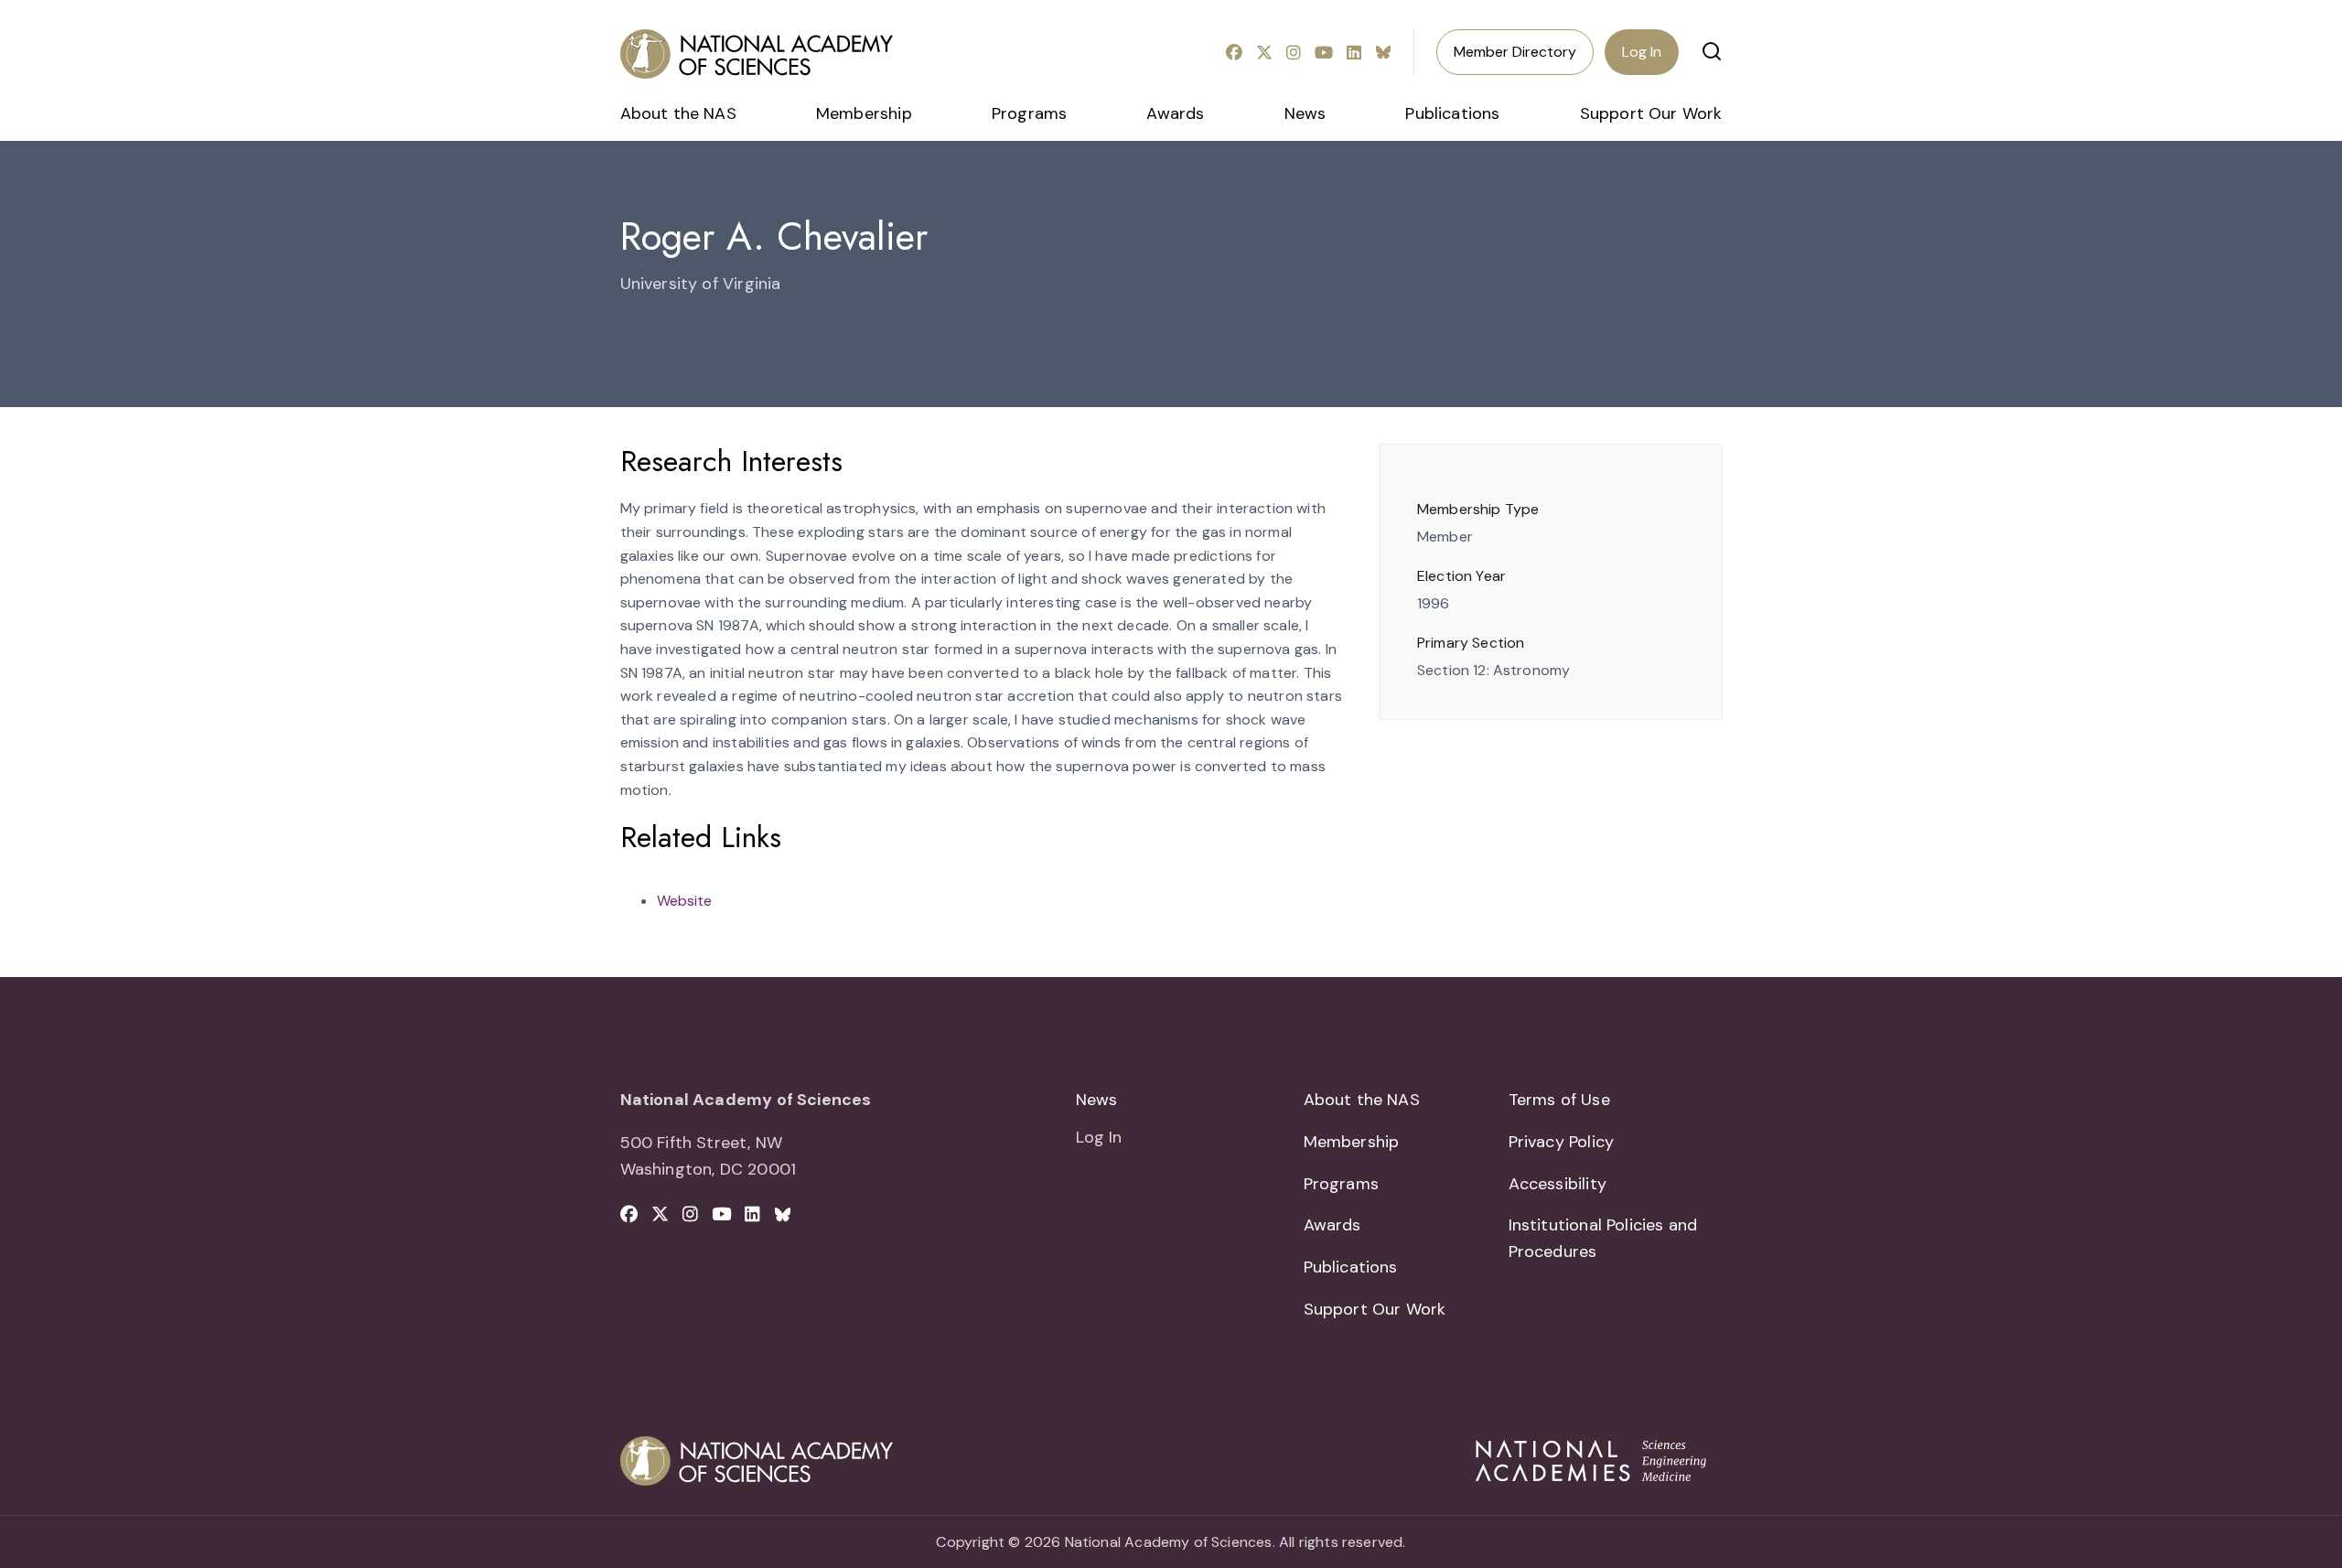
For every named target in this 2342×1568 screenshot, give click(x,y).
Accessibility (1558, 1184)
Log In (1642, 52)
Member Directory (1515, 52)
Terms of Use (1559, 1100)
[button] (1712, 51)
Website (684, 901)
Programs (1029, 113)
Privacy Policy (1562, 1142)
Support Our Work (1651, 113)
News (1305, 113)
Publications (1452, 113)
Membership (864, 113)
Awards (1175, 113)
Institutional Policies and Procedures (1603, 1238)
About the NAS (678, 113)
